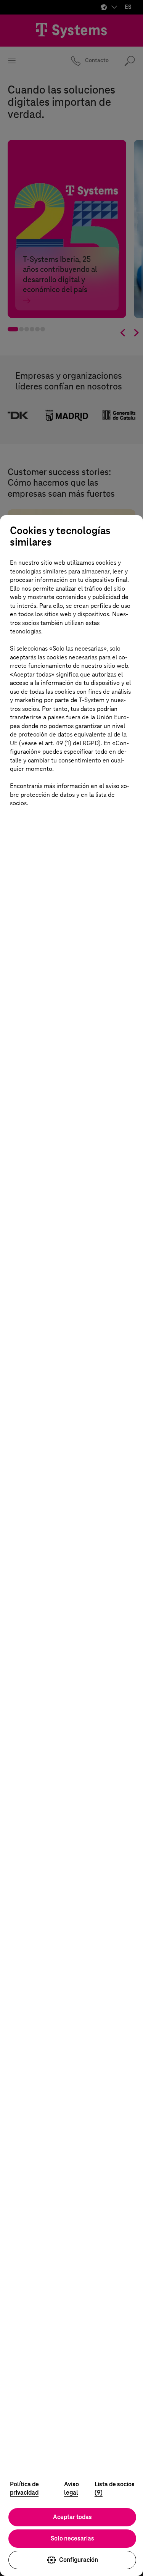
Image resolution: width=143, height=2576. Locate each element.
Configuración (79, 2560)
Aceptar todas (72, 2517)
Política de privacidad (24, 2489)
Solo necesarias (72, 2538)
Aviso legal (71, 2489)
